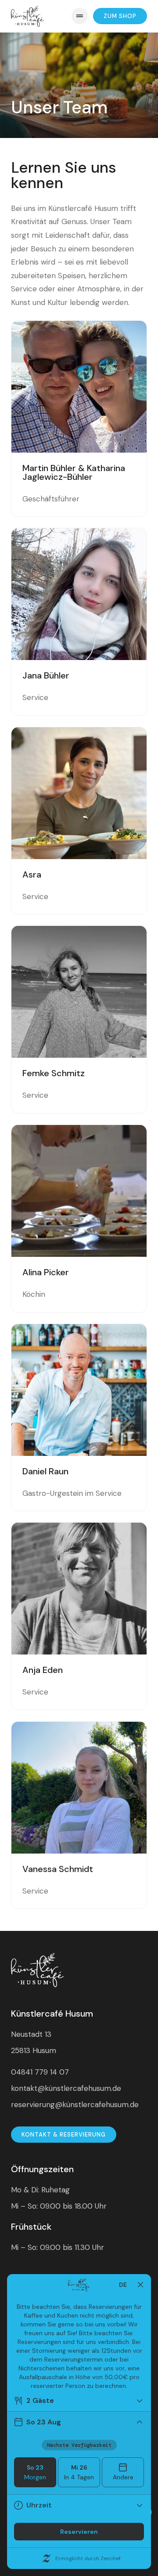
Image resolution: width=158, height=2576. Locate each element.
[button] (80, 16)
